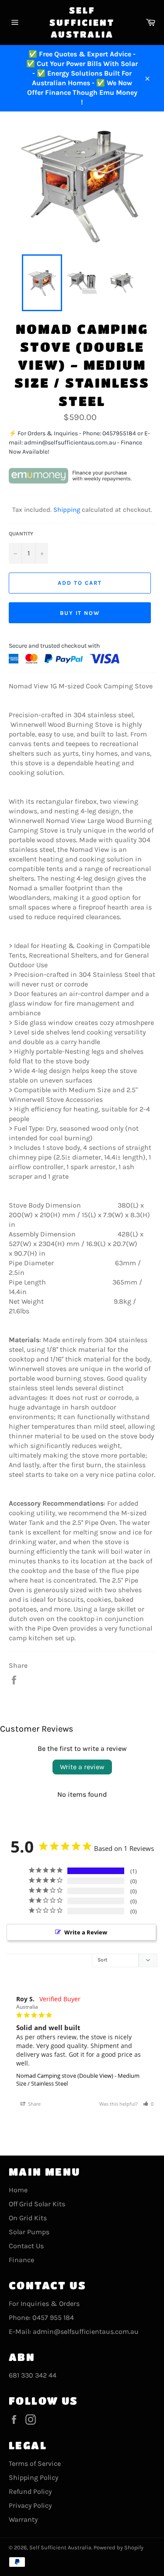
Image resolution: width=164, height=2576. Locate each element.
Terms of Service (35, 2463)
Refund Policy (30, 2491)
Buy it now (80, 613)
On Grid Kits (28, 2218)
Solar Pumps (29, 2232)
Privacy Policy (30, 2505)
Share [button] (34, 2104)
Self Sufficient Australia (82, 22)
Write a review (82, 1767)
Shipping (67, 510)
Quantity (21, 534)
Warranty (23, 2519)
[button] (148, 2104)
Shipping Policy (33, 2477)
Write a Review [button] (86, 1932)
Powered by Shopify (119, 2547)
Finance (21, 2260)
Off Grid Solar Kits (37, 2204)
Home (18, 2190)
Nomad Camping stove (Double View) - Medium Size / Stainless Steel (78, 2080)
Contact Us (26, 2246)
